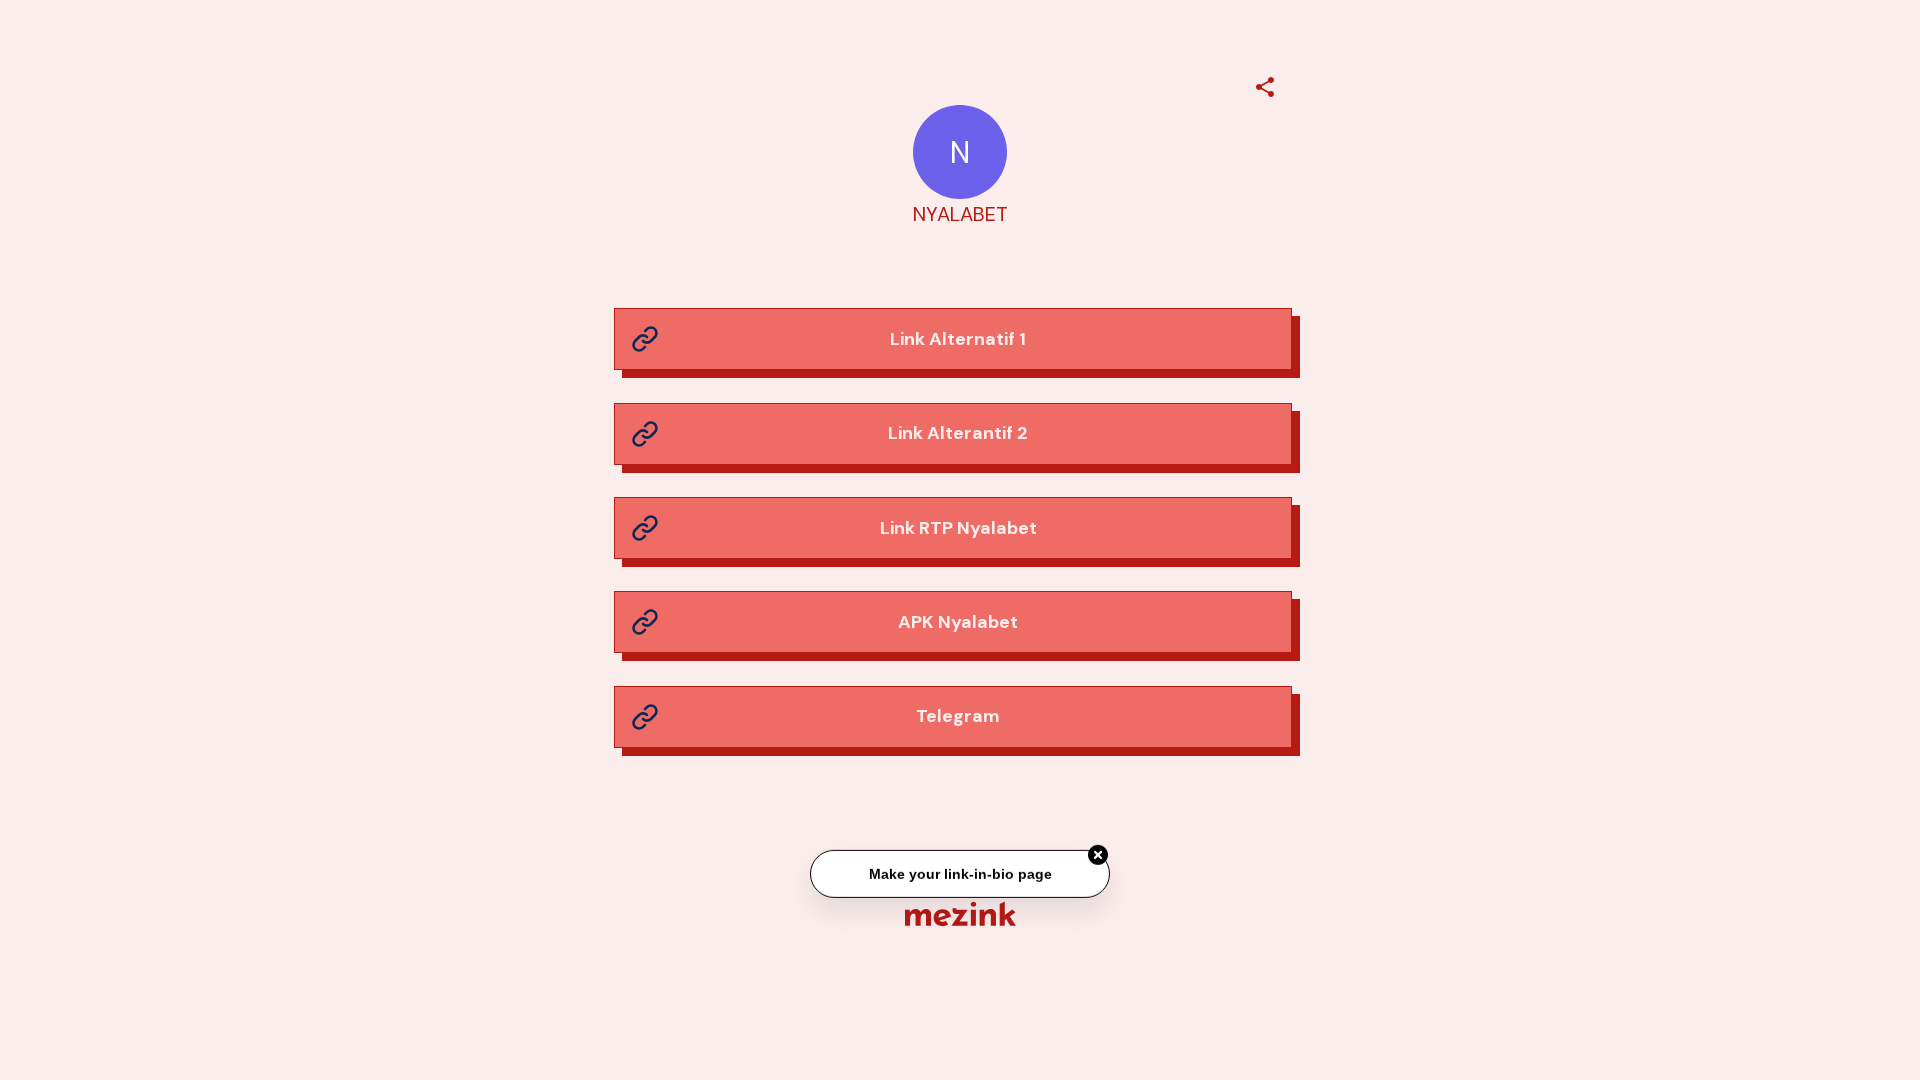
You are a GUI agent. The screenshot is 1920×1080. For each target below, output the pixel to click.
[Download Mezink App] (960, 913)
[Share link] (1265, 84)
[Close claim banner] (1098, 856)
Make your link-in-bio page (959, 875)
